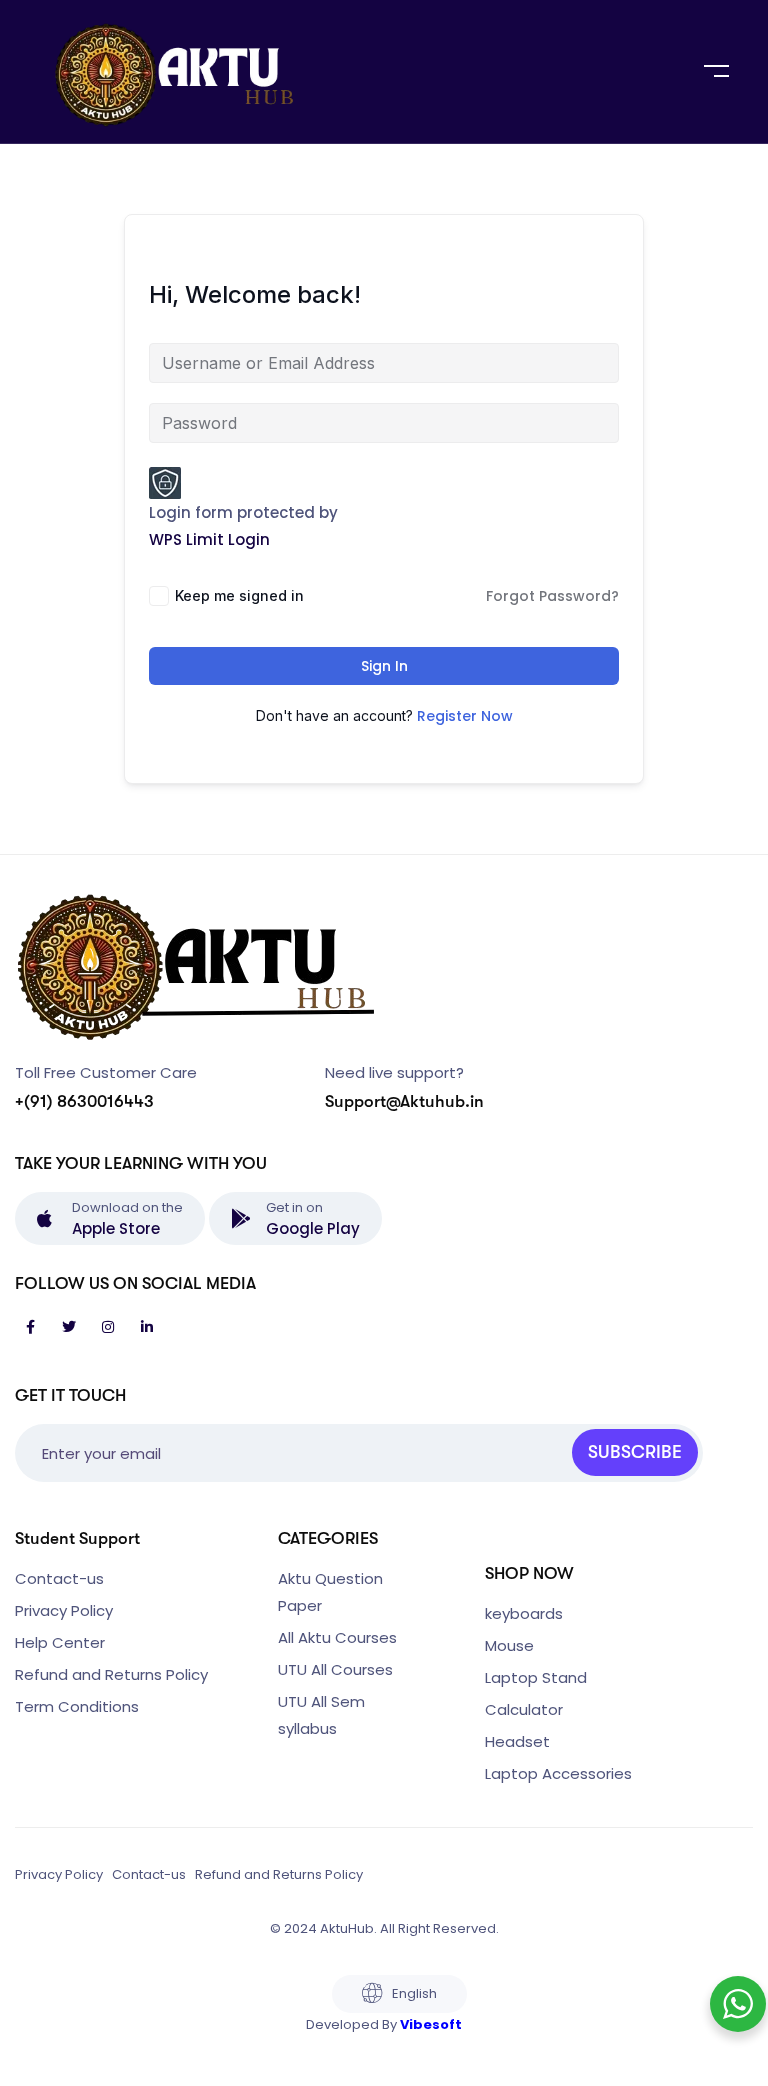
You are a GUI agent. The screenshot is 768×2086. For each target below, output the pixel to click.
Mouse (509, 1645)
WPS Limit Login (209, 539)
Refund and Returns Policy (111, 1674)
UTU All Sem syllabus (321, 1715)
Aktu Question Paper (330, 1592)
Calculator (524, 1709)
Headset (517, 1741)
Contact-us (59, 1578)
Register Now (465, 716)
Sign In (384, 666)
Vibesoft (431, 2024)
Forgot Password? (552, 596)
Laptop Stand (536, 1677)
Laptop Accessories (558, 1773)
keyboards (524, 1613)
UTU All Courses (335, 1669)
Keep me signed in (239, 595)
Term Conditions (77, 1706)
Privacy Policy (64, 1610)
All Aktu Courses (337, 1637)
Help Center (60, 1642)
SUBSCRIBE (635, 1452)
